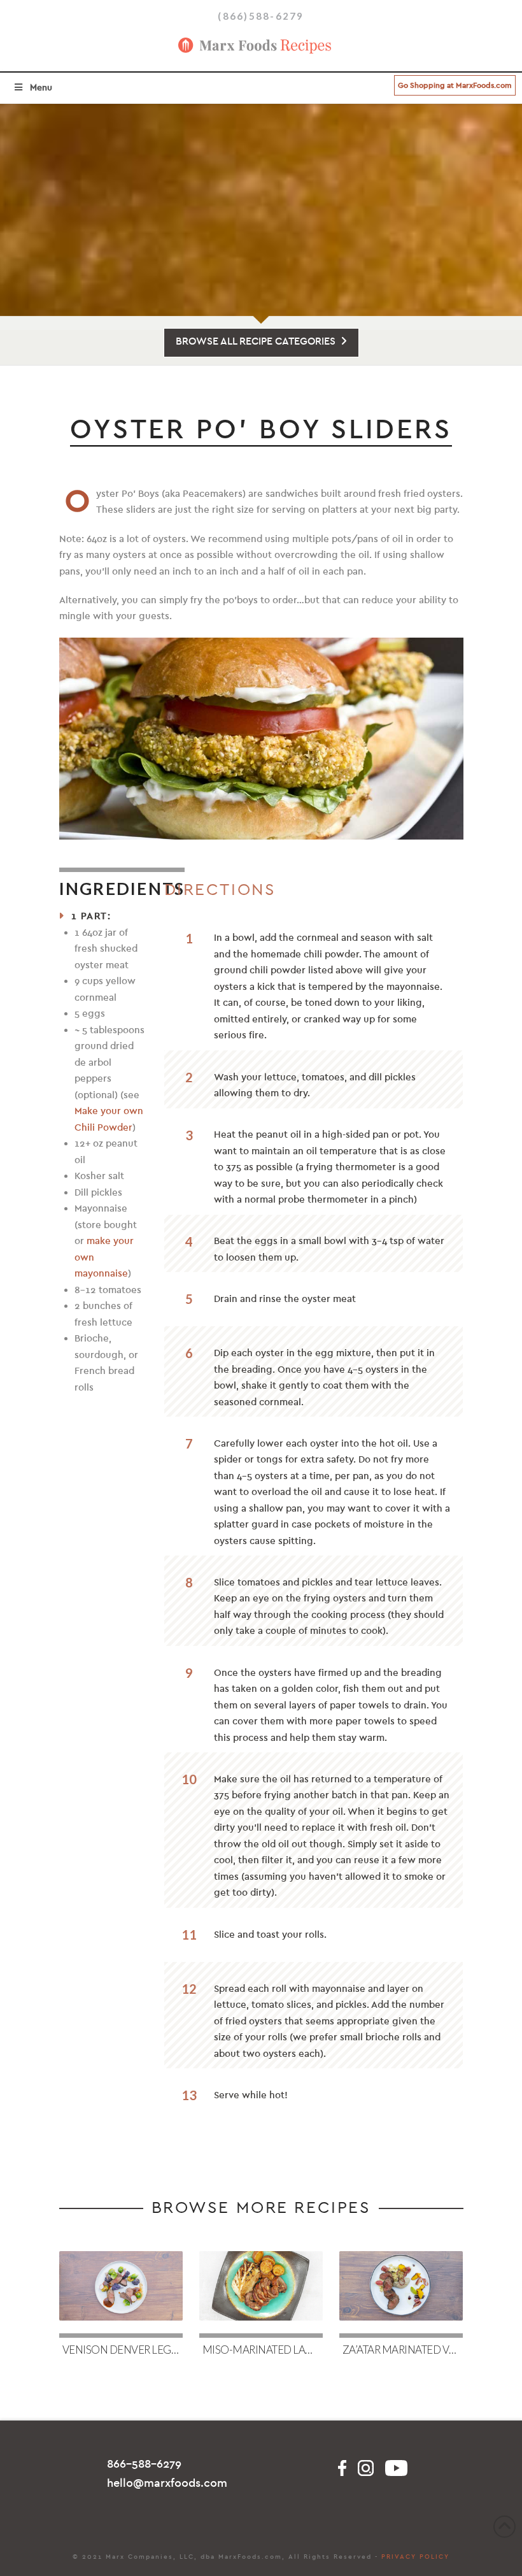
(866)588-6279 (261, 16)
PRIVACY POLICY (415, 2557)
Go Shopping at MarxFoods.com (455, 85)
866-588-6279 (144, 2464)
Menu (41, 88)
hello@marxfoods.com (167, 2483)
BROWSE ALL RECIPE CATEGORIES (256, 341)
